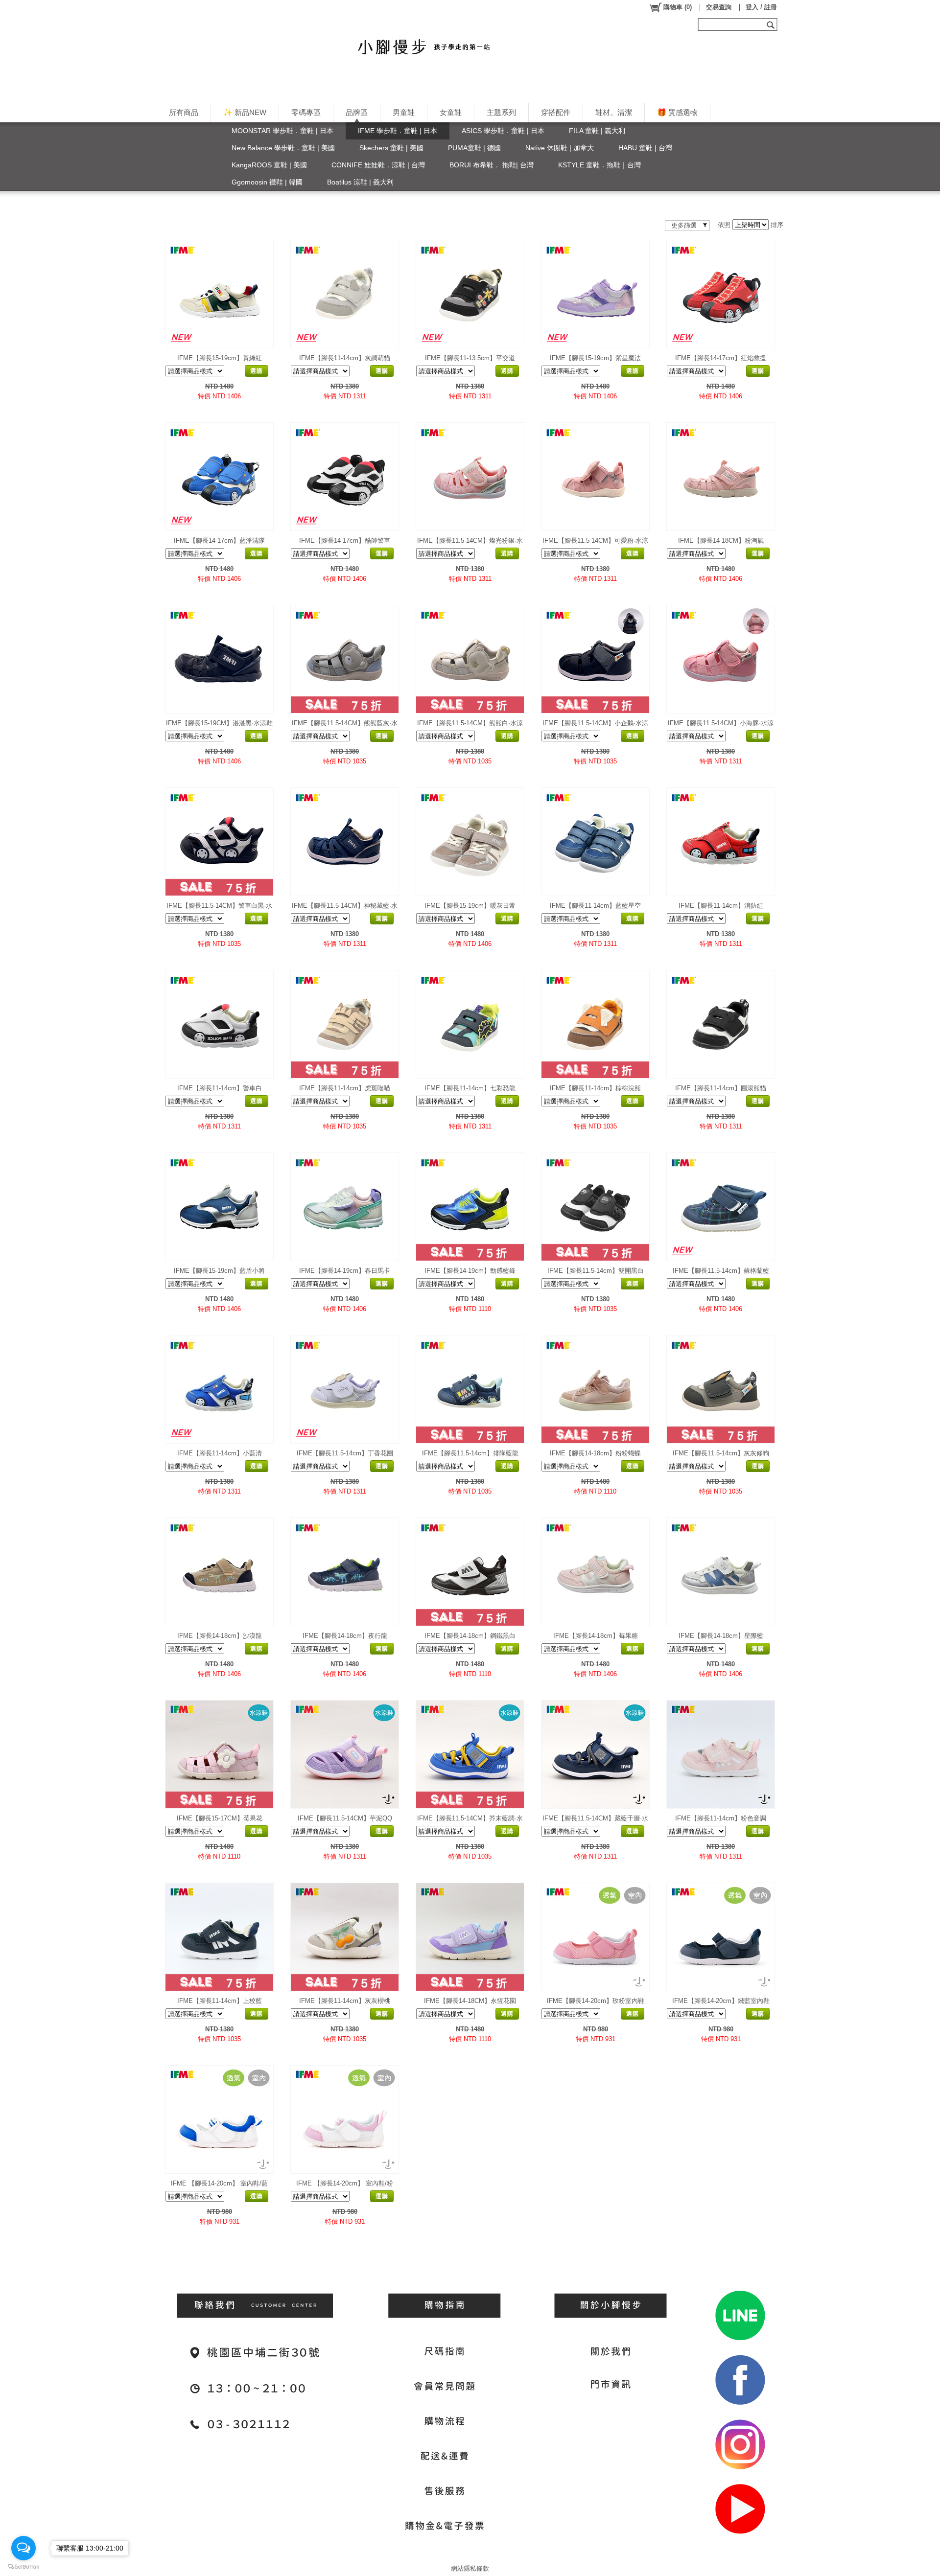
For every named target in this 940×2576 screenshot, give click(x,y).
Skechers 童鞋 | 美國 (391, 148)
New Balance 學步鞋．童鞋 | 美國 (283, 148)
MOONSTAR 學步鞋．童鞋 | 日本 (282, 131)
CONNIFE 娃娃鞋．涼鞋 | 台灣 (378, 165)
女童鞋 (451, 112)
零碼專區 (306, 112)
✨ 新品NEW (245, 112)
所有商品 (184, 112)
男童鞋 (404, 112)
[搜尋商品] (772, 24)
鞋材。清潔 (614, 112)
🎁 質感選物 (677, 112)
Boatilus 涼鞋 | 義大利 (360, 182)
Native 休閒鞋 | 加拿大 (560, 148)
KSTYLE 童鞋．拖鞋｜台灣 (599, 165)
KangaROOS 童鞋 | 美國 (269, 165)
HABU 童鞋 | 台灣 (645, 148)
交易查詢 (719, 7)
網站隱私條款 (470, 2568)
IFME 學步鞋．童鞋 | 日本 (398, 131)
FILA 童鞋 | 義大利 (597, 131)
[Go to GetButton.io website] (23, 2566)
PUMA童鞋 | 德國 (474, 148)
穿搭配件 (556, 112)
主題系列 (501, 112)
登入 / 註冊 (761, 7)
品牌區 (357, 112)
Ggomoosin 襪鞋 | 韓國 (267, 182)
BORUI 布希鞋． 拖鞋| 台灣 (492, 165)
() (678, 7)
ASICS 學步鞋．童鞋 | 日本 (503, 131)
